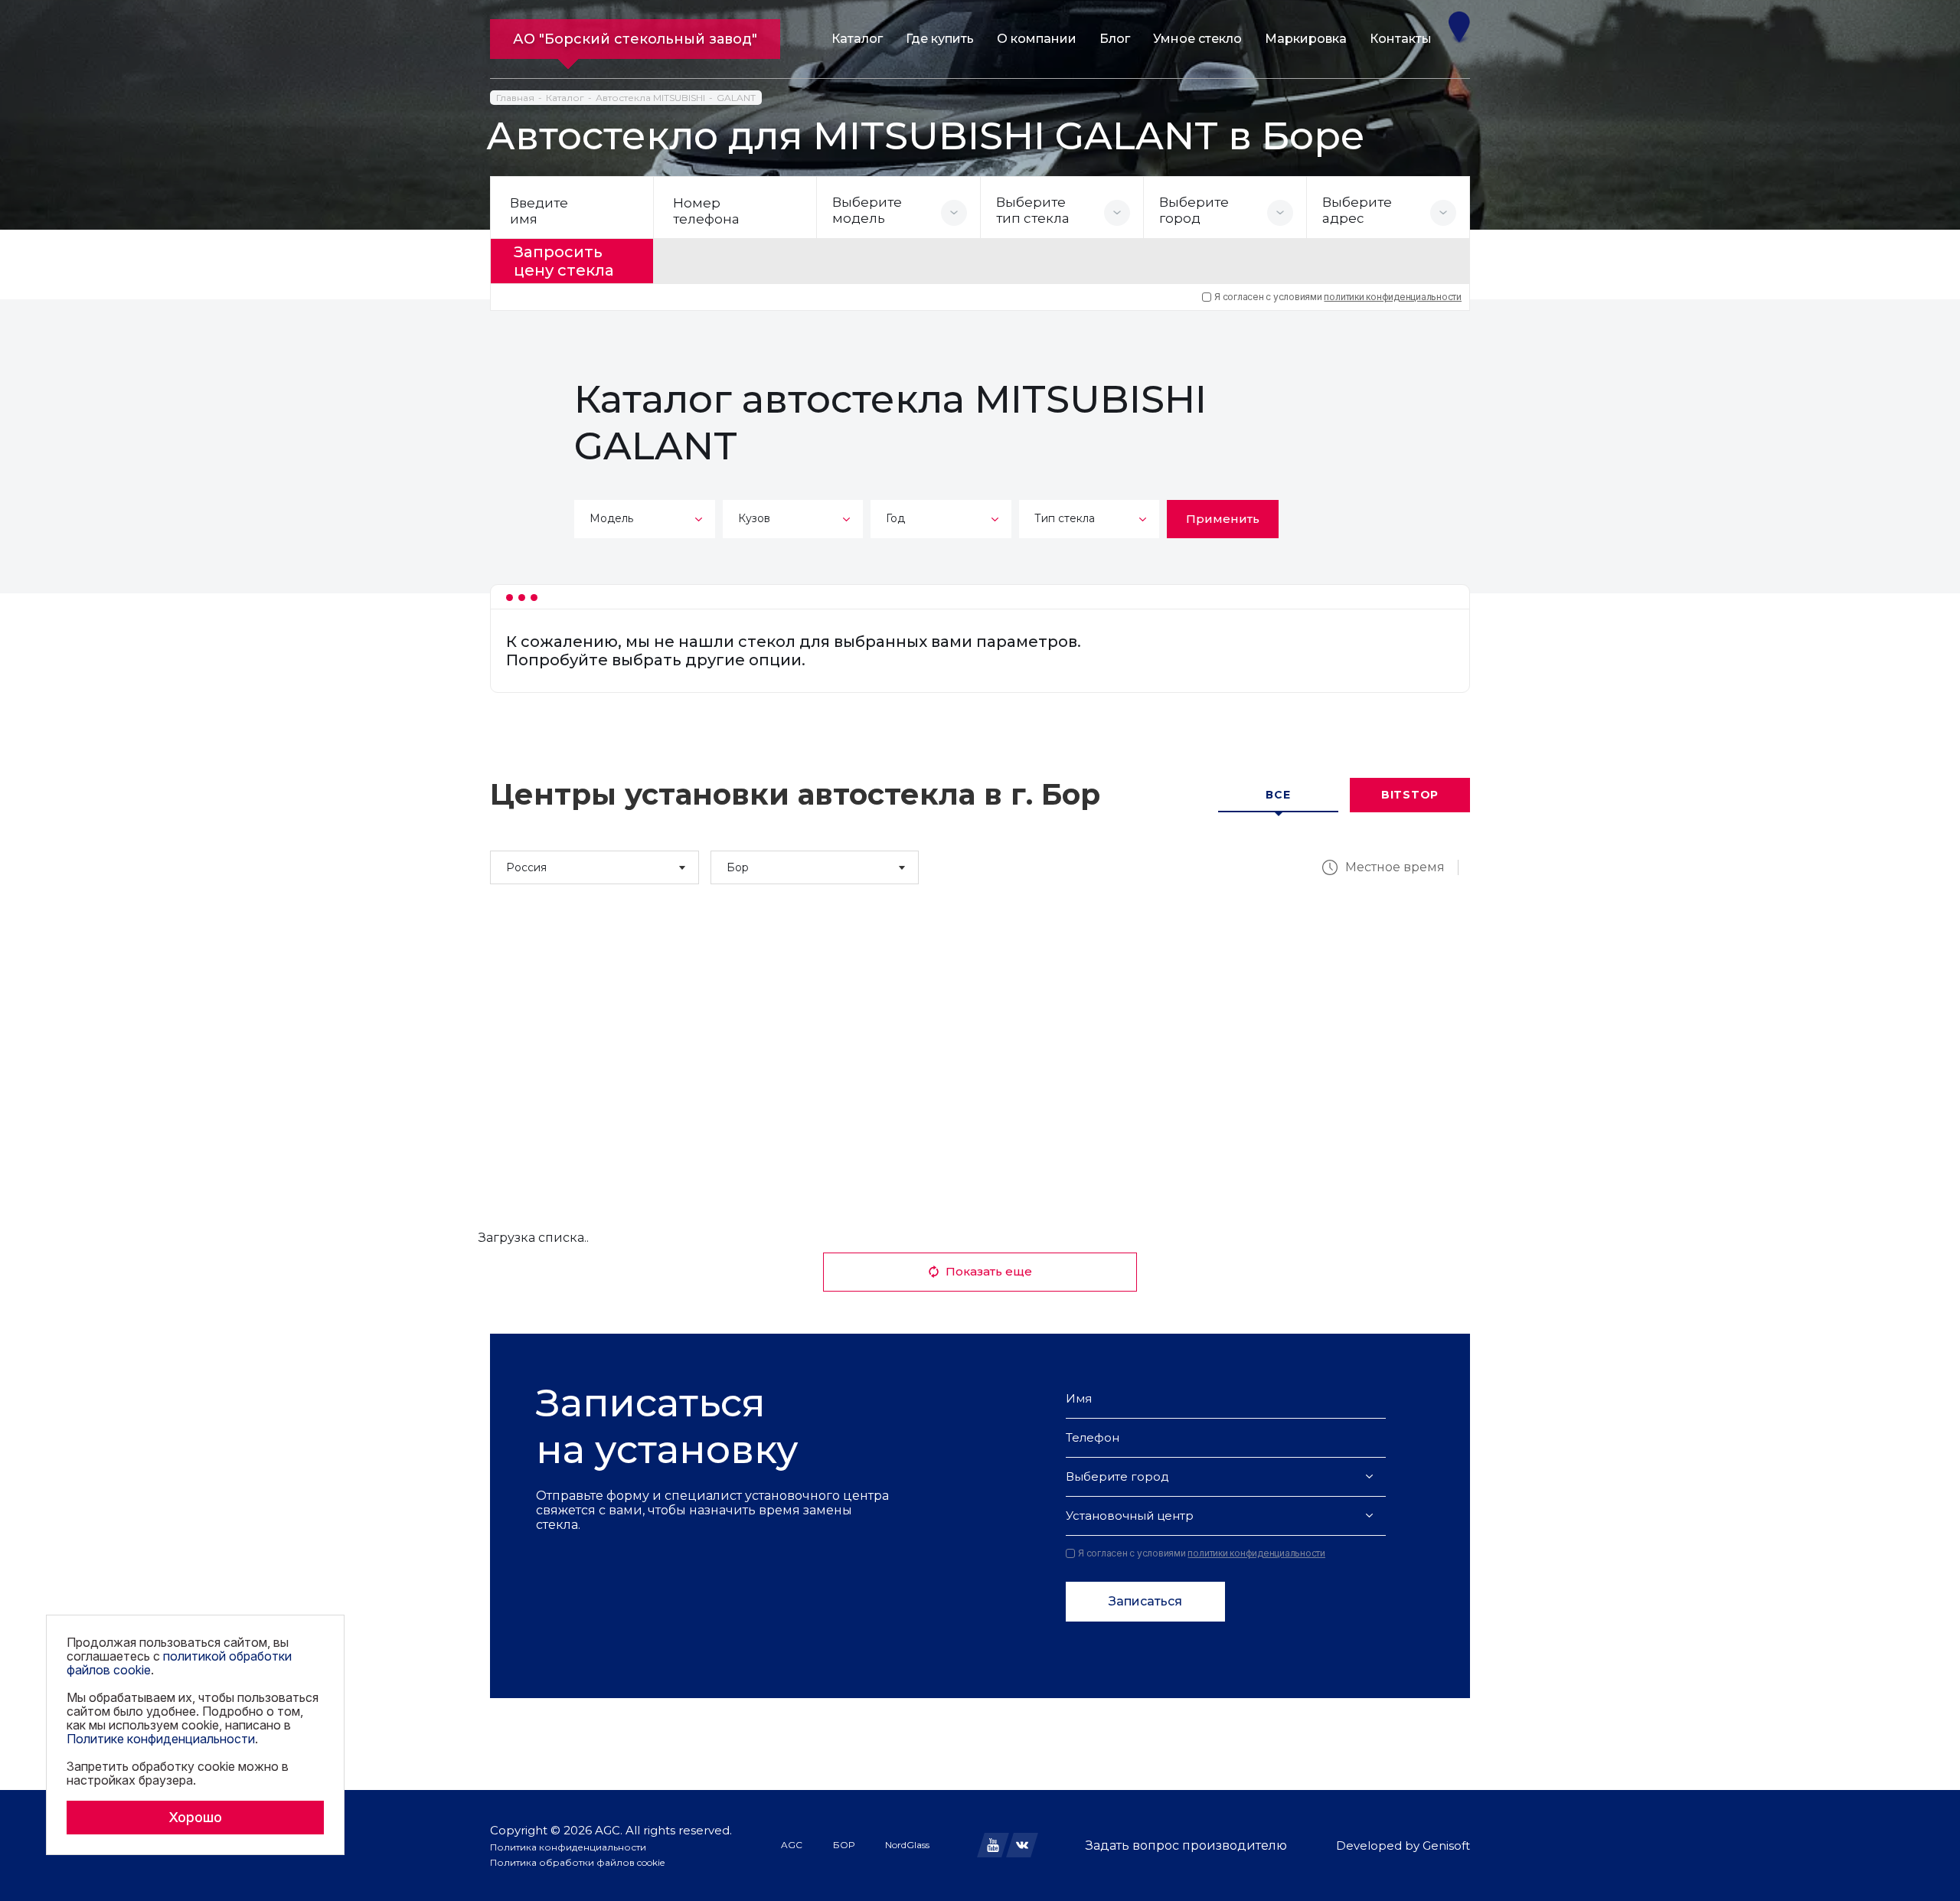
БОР (844, 1845)
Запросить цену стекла (564, 261)
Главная (515, 98)
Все (1278, 795)
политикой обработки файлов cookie (179, 1663)
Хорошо (195, 1817)
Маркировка (1306, 39)
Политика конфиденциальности (568, 1847)
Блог (1115, 39)
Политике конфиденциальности (161, 1739)
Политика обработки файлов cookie (577, 1862)
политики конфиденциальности (1393, 297)
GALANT (736, 98)
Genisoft (1446, 1845)
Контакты (1401, 39)
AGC (792, 1845)
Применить (1223, 519)
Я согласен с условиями (1338, 297)
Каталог (857, 39)
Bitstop (1410, 795)
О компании (1037, 39)
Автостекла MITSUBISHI (650, 98)
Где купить (940, 39)
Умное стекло (1197, 39)
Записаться (1145, 1601)
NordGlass (907, 1845)
